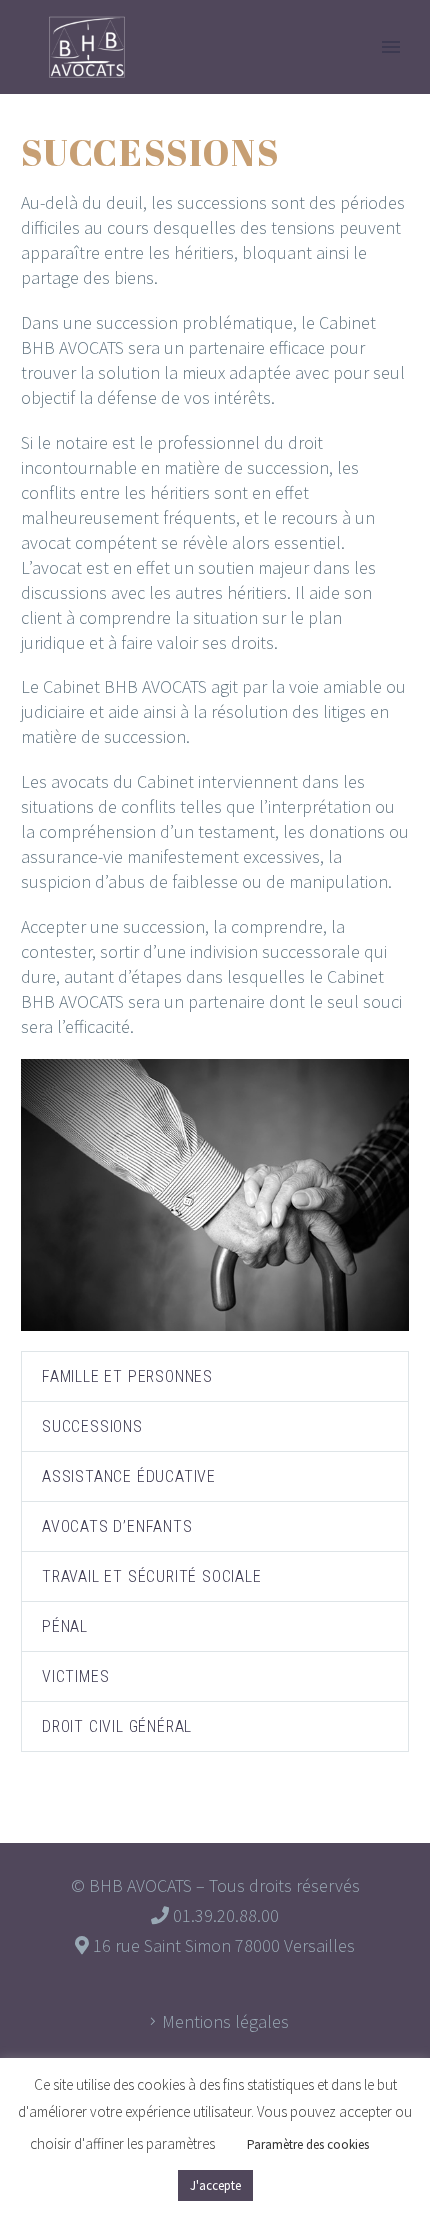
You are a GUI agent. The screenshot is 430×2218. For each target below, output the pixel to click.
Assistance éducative (129, 1476)
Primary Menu (391, 47)
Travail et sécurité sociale (152, 1576)
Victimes (75, 1676)
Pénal (65, 1626)
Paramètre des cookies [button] (308, 2144)
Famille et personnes (127, 1376)
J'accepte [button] (215, 2185)
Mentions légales (225, 2021)
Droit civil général (117, 1726)
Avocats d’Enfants (117, 1526)
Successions (92, 1426)
